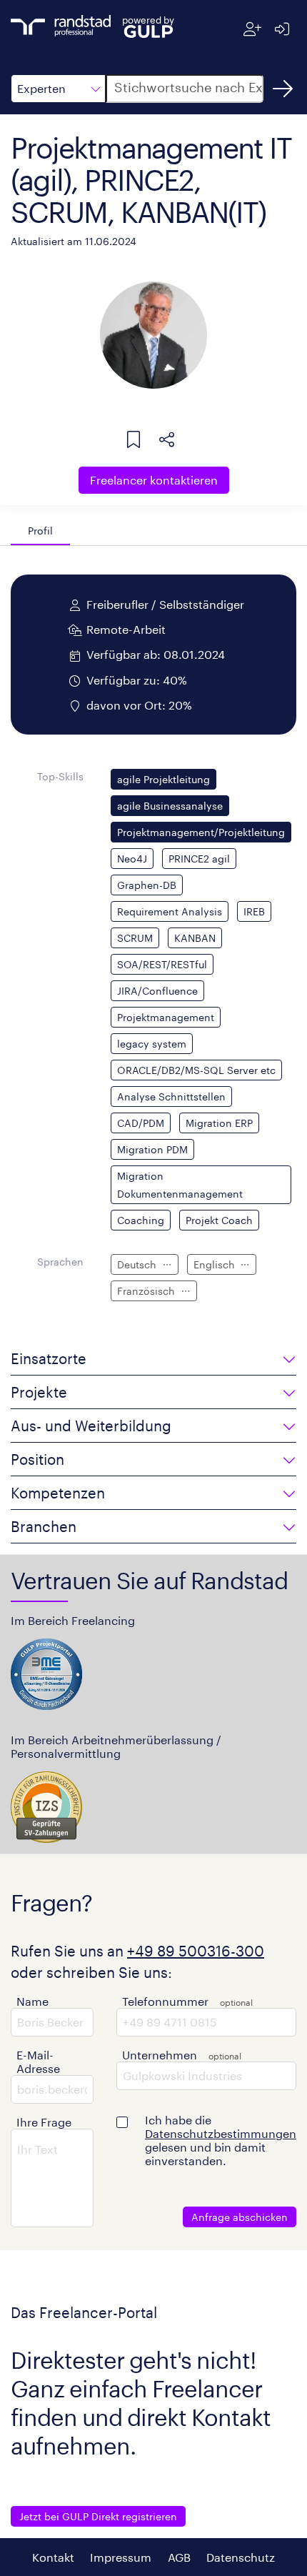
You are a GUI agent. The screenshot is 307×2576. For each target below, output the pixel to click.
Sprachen (60, 1262)
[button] (58, 89)
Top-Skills (60, 776)
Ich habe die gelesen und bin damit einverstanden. (221, 2140)
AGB (179, 2557)
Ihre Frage (44, 2122)
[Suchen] (283, 89)
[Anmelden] (282, 29)
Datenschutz (241, 2557)
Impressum (121, 2557)
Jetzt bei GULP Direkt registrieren (98, 2516)
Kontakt (53, 2557)
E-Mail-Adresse (38, 2062)
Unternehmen (160, 2055)
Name (32, 2001)
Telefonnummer (165, 2001)
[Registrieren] (252, 29)
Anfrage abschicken (240, 2217)
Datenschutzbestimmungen (221, 2133)
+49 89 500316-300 (196, 1951)
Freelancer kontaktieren (154, 480)
